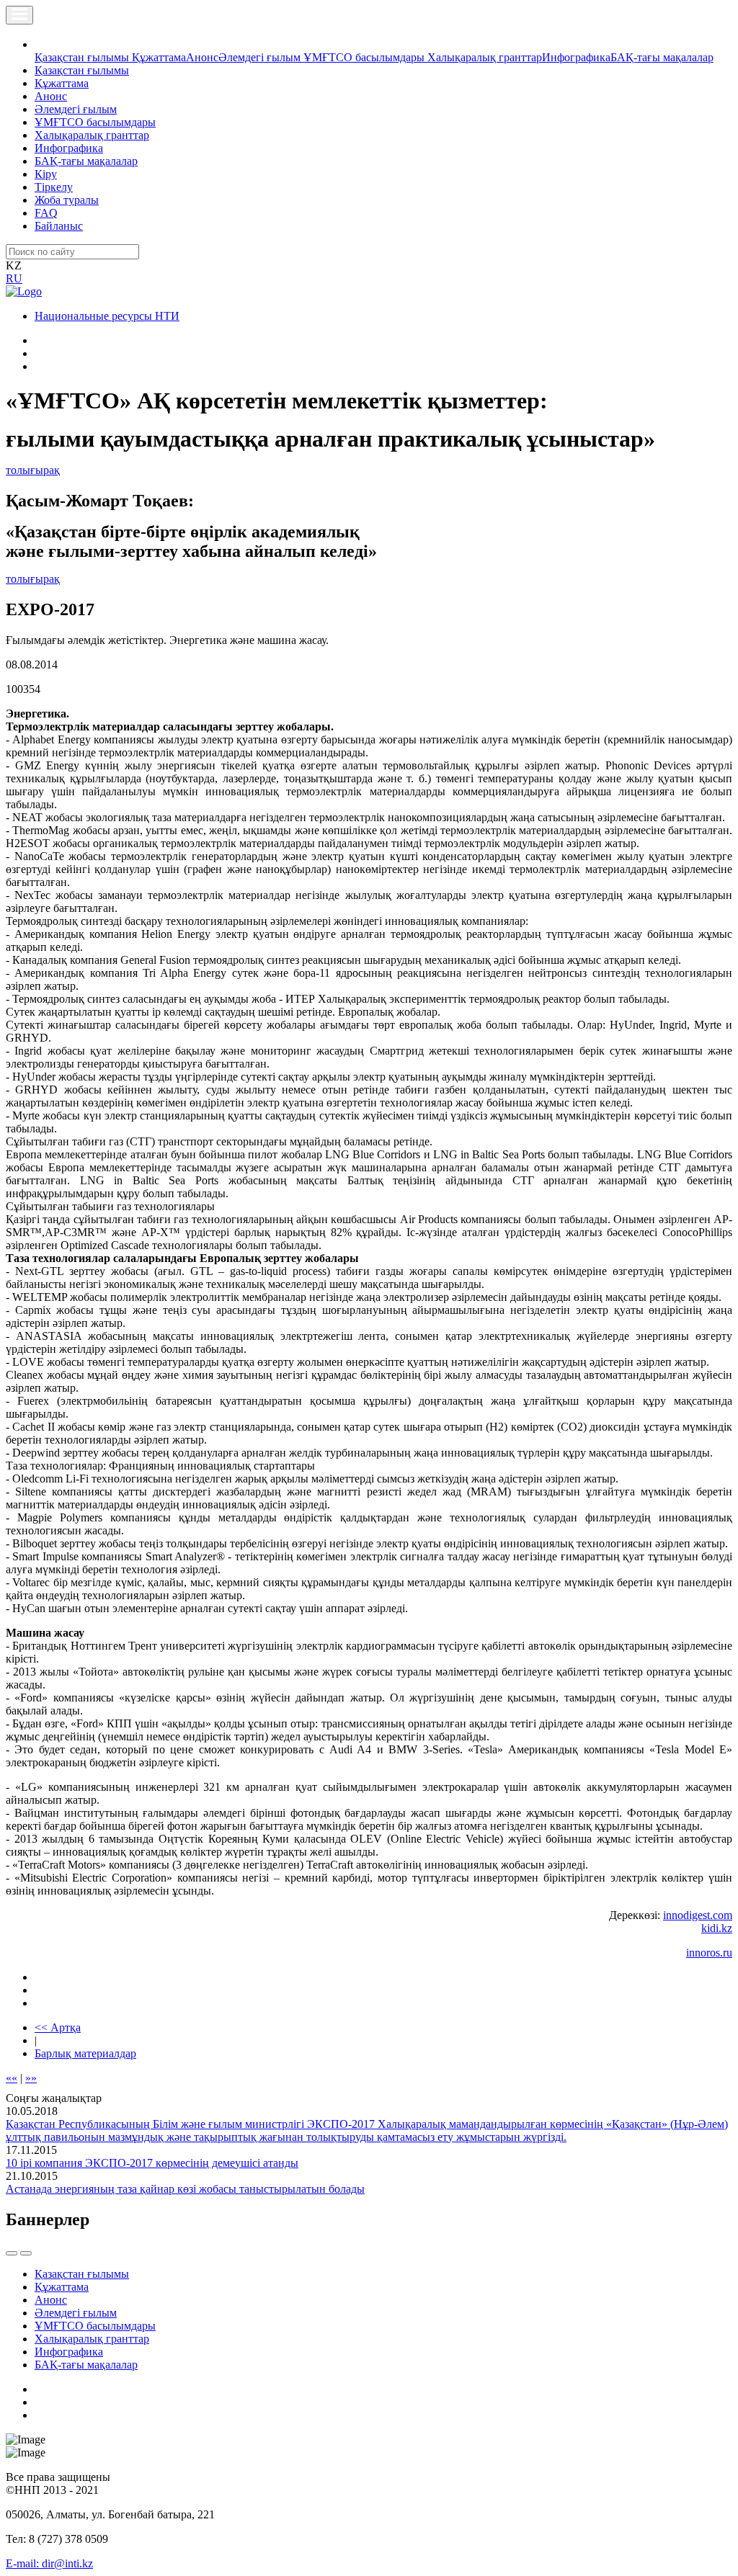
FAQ (46, 213)
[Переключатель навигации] (19, 15)
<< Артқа (58, 2027)
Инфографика (576, 57)
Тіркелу (54, 187)
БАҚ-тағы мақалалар (662, 57)
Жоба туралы (67, 200)
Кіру (46, 174)
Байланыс (59, 226)
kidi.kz (717, 1928)
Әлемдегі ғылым (261, 57)
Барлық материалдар (85, 2053)
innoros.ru (709, 1953)
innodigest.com (698, 1915)
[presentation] (12, 2253)
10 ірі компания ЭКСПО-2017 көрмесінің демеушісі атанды (152, 2163)
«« (12, 2078)
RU (14, 278)
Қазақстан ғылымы (83, 57)
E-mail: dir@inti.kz (49, 2563)
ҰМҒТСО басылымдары (365, 57)
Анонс (202, 57)
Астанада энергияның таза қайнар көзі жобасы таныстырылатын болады (185, 2189)
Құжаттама (159, 57)
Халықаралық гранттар (485, 57)
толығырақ (33, 470)
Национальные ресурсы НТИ (107, 316)
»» (31, 2078)
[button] (43, 44)
